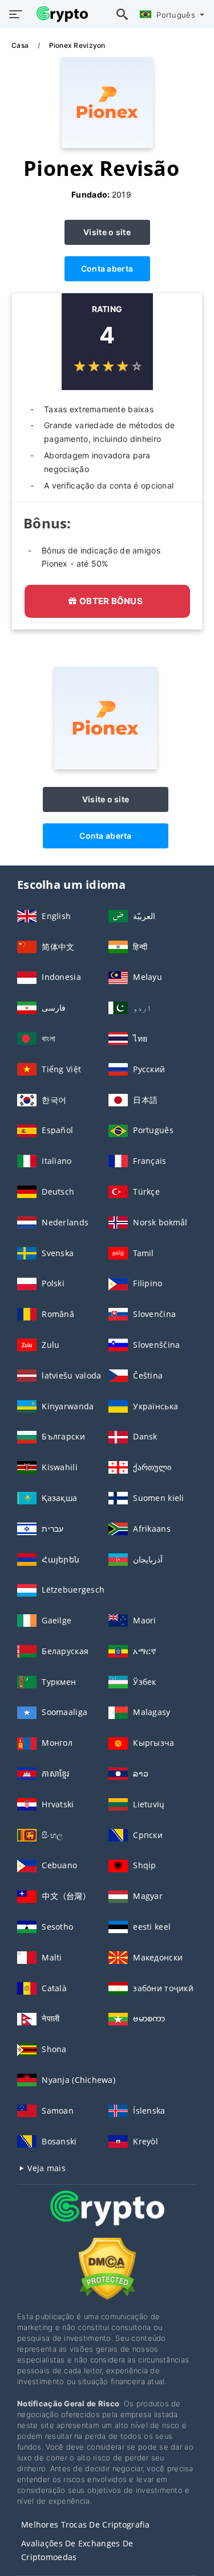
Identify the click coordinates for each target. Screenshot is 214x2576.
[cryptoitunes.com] (59, 14)
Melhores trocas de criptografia (86, 2524)
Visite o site (107, 232)
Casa (21, 45)
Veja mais (45, 2168)
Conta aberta (107, 268)
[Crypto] (107, 2219)
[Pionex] (106, 766)
